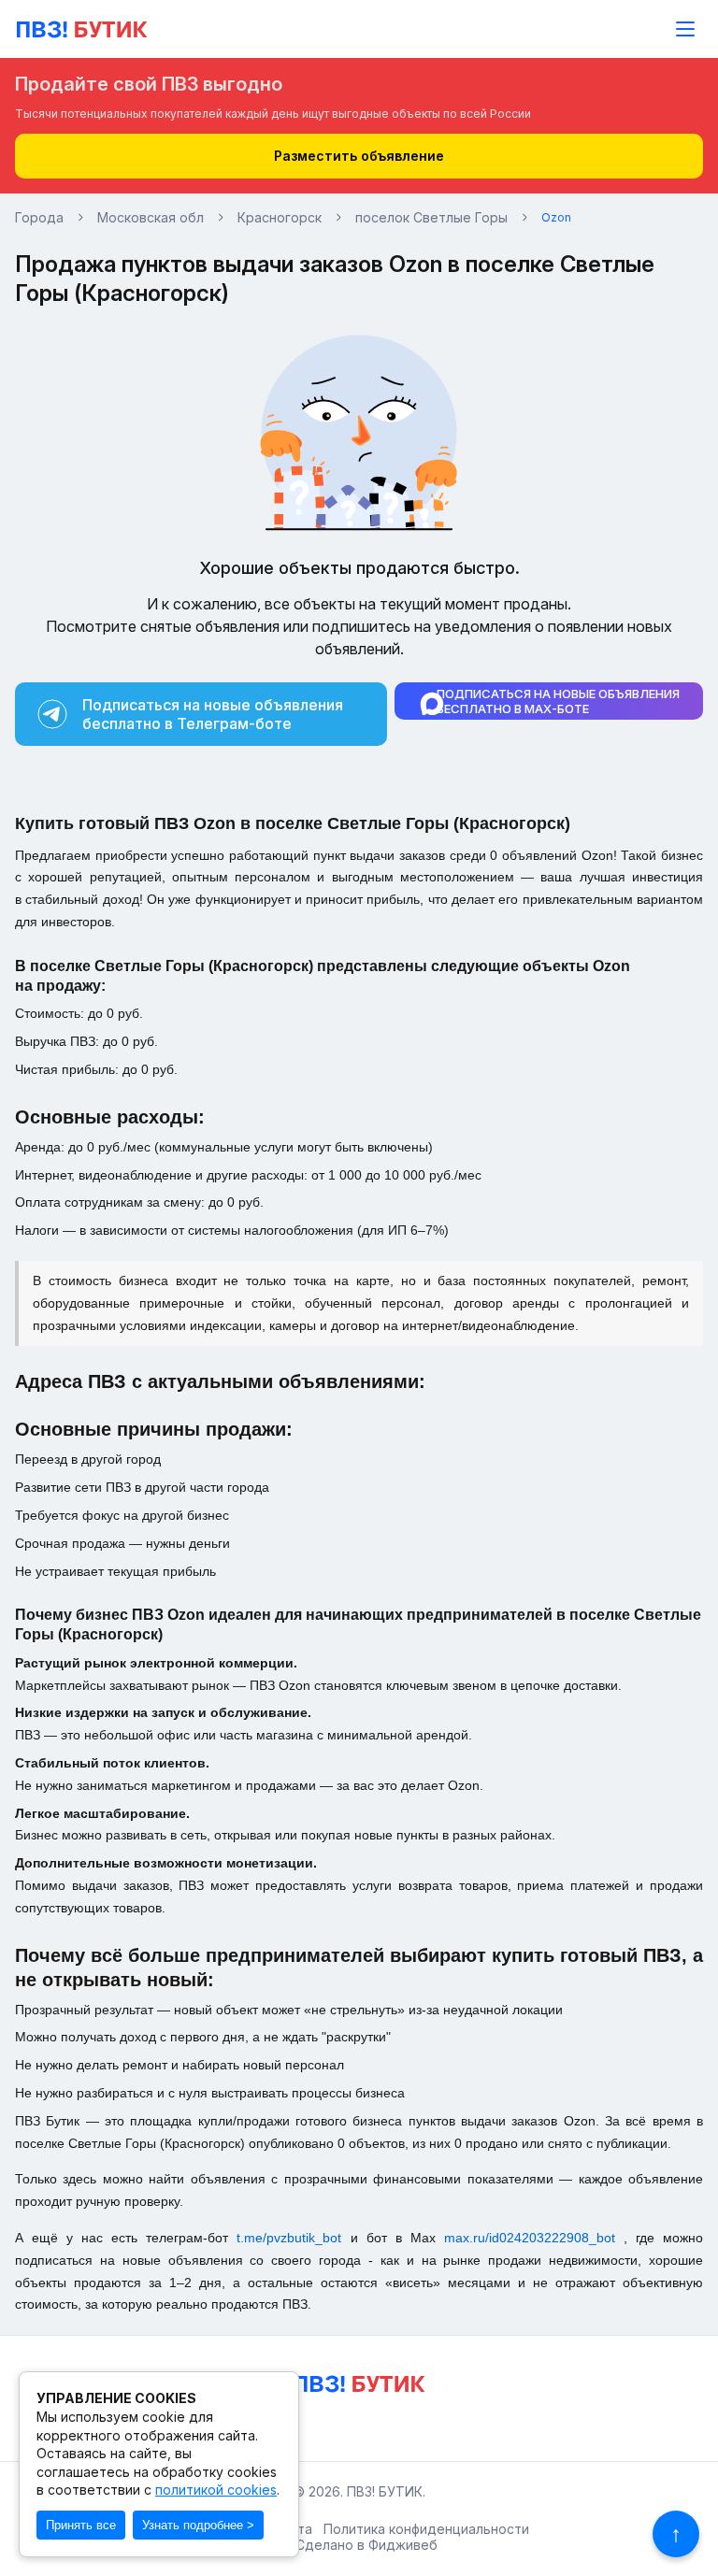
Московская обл (151, 218)
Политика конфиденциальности (426, 2529)
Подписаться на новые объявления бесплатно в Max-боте (558, 701)
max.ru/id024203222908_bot (534, 2238)
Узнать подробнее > (198, 2525)
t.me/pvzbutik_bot (293, 2238)
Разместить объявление (359, 156)
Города (39, 218)
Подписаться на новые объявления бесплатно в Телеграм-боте (213, 714)
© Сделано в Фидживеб (359, 2545)
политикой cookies (216, 2490)
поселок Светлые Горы (431, 218)
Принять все (81, 2525)
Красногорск (280, 218)
